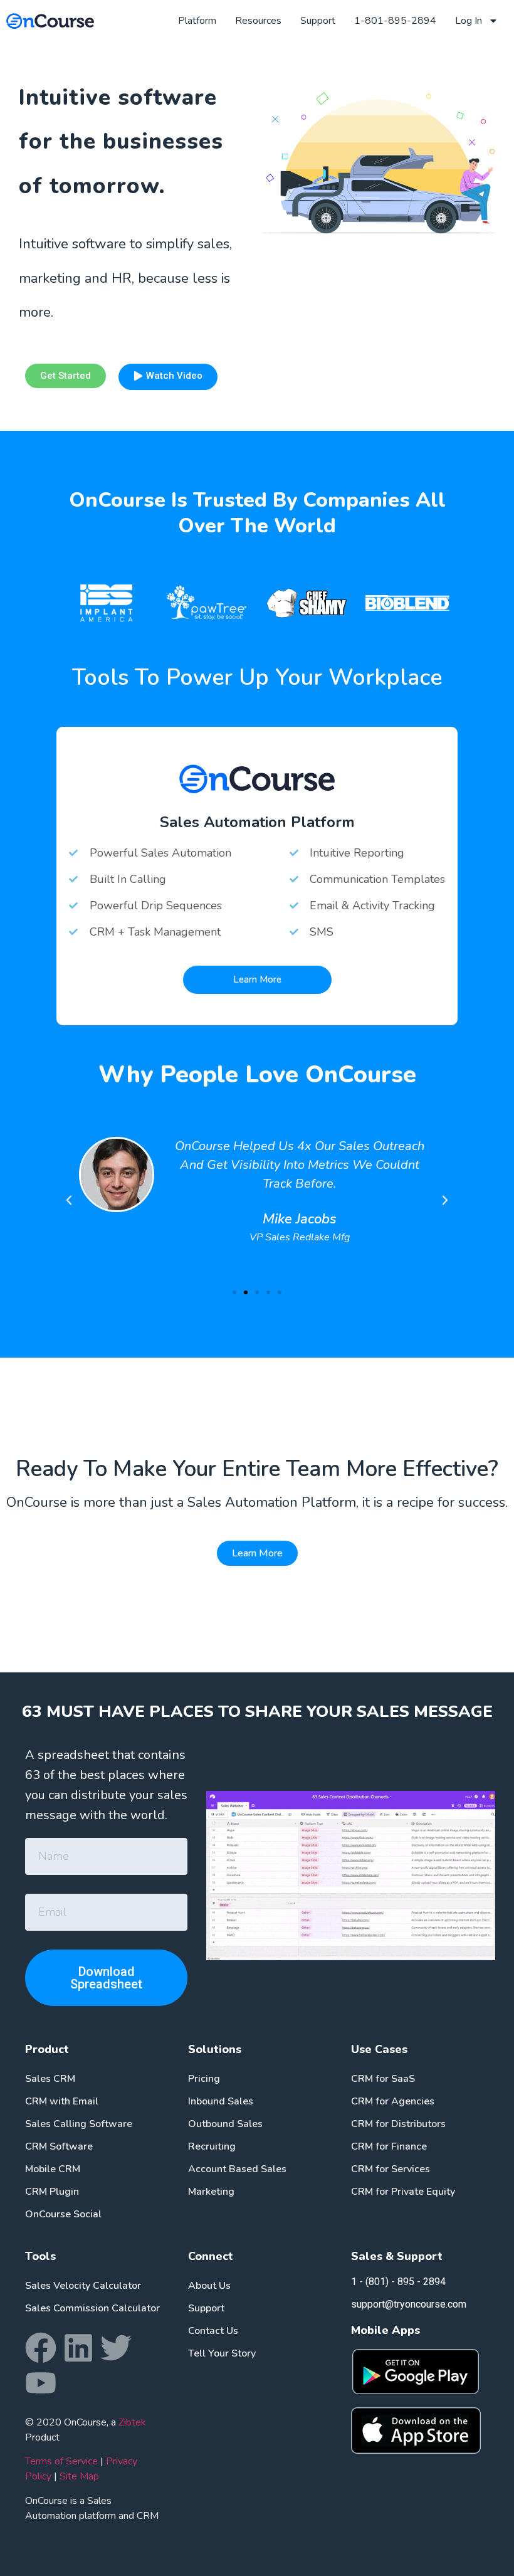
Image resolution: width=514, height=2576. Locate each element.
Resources (258, 21)
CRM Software (59, 2146)
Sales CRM (50, 2079)
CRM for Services (391, 2169)
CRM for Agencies (393, 2101)
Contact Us (213, 2331)
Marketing (211, 2192)
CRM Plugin (52, 2192)
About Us (209, 2286)
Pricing (204, 2079)
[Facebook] (41, 2348)
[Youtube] (41, 2383)
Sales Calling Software (79, 2124)
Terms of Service (61, 2461)
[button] (234, 1292)
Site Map (79, 2476)
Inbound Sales (221, 2101)
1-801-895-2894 (395, 21)
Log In (469, 21)
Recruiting (212, 2146)
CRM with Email (62, 2101)
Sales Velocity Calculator (83, 2286)
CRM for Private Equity (403, 2192)
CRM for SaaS (383, 2079)
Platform (197, 21)
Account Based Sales (237, 2169)
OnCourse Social (63, 2214)
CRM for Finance (389, 2146)
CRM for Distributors (398, 2124)
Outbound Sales (225, 2124)
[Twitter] (116, 2348)
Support (318, 21)
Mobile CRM (53, 2169)
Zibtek (132, 2422)
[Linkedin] (78, 2348)
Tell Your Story (222, 2353)
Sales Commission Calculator (92, 2308)
